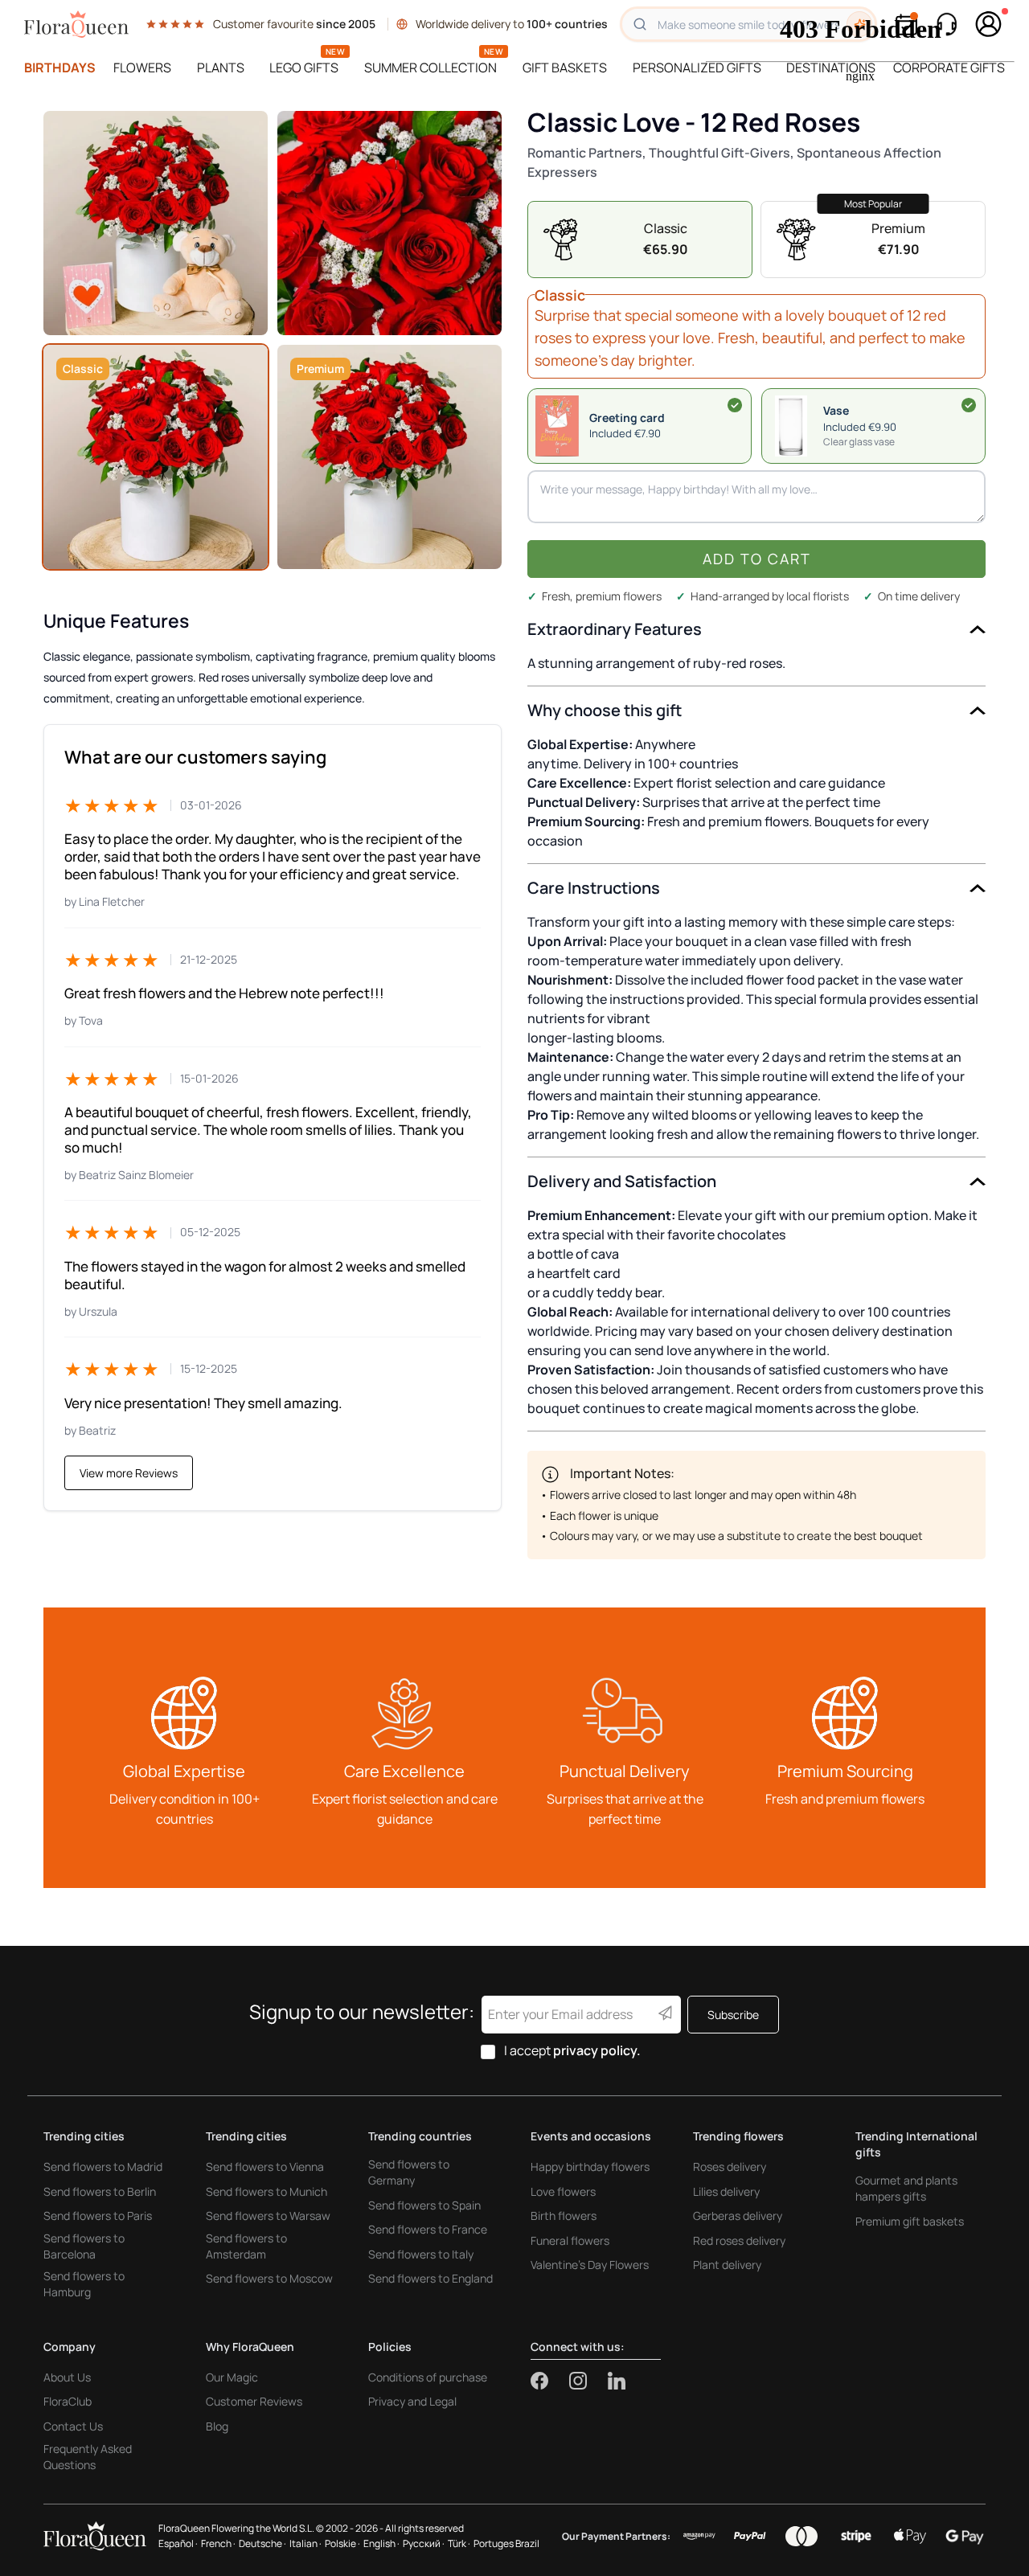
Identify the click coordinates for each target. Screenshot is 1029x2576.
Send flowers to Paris (98, 2216)
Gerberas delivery (738, 2216)
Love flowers (563, 2191)
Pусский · (424, 2543)
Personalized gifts (697, 68)
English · (381, 2543)
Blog (217, 2426)
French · (218, 2543)
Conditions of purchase (428, 2377)
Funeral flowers (570, 2240)
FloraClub (68, 2401)
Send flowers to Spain (424, 2205)
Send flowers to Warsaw (268, 2216)
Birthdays (60, 68)
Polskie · (342, 2543)
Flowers (142, 68)
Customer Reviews (254, 2401)
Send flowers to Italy (421, 2254)
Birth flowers (564, 2216)
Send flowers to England (430, 2278)
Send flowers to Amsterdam (246, 2246)
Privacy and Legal (412, 2401)
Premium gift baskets (910, 2221)
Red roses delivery (739, 2240)
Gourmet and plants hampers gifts (906, 2188)
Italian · (305, 2543)
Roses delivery (730, 2166)
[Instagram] (588, 2381)
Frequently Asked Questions (88, 2457)
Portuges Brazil (506, 2543)
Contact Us (73, 2426)
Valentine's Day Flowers (590, 2265)
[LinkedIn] (617, 2381)
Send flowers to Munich (266, 2191)
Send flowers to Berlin (100, 2191)
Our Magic (232, 2377)
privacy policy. (597, 2050)
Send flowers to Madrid (103, 2166)
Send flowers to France (428, 2229)
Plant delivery (727, 2265)
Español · (178, 2543)
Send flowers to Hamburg (84, 2284)
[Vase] (969, 405)
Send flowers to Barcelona (84, 2246)
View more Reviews (129, 1473)
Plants (221, 68)
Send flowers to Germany (409, 2172)
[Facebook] (550, 2381)
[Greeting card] (735, 405)
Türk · (459, 2543)
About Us (67, 2377)
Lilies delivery (726, 2191)
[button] (873, 426)
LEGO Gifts (304, 68)
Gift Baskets (565, 68)
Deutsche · (262, 2543)
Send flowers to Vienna (265, 2166)
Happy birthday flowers (590, 2166)
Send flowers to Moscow (269, 2278)
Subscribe (733, 2015)
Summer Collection (430, 68)
